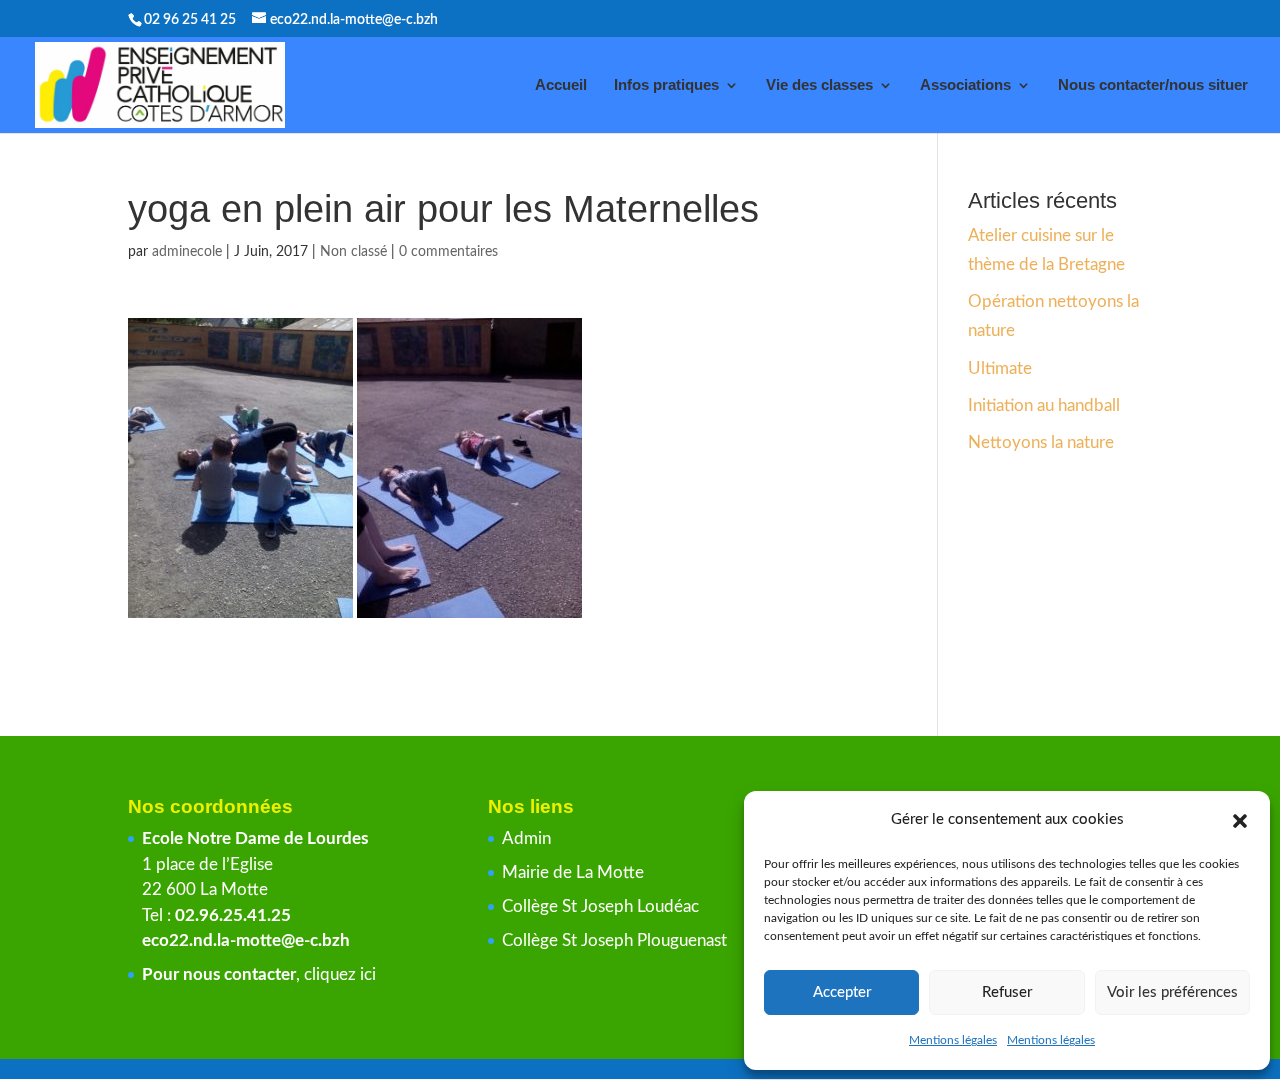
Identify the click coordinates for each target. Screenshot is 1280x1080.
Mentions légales (953, 1040)
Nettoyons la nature (1041, 442)
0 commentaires (448, 252)
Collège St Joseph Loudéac (602, 906)
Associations (965, 85)
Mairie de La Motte (573, 872)
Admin (526, 838)
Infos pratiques (666, 85)
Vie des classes (819, 85)
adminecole (187, 252)
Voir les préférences (1172, 992)
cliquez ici (340, 974)
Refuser (1007, 992)
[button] (1240, 821)
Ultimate (1000, 368)
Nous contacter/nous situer (1153, 85)
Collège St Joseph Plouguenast (616, 940)
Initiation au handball (1044, 405)
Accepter (842, 992)
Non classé (353, 252)
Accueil (561, 85)
